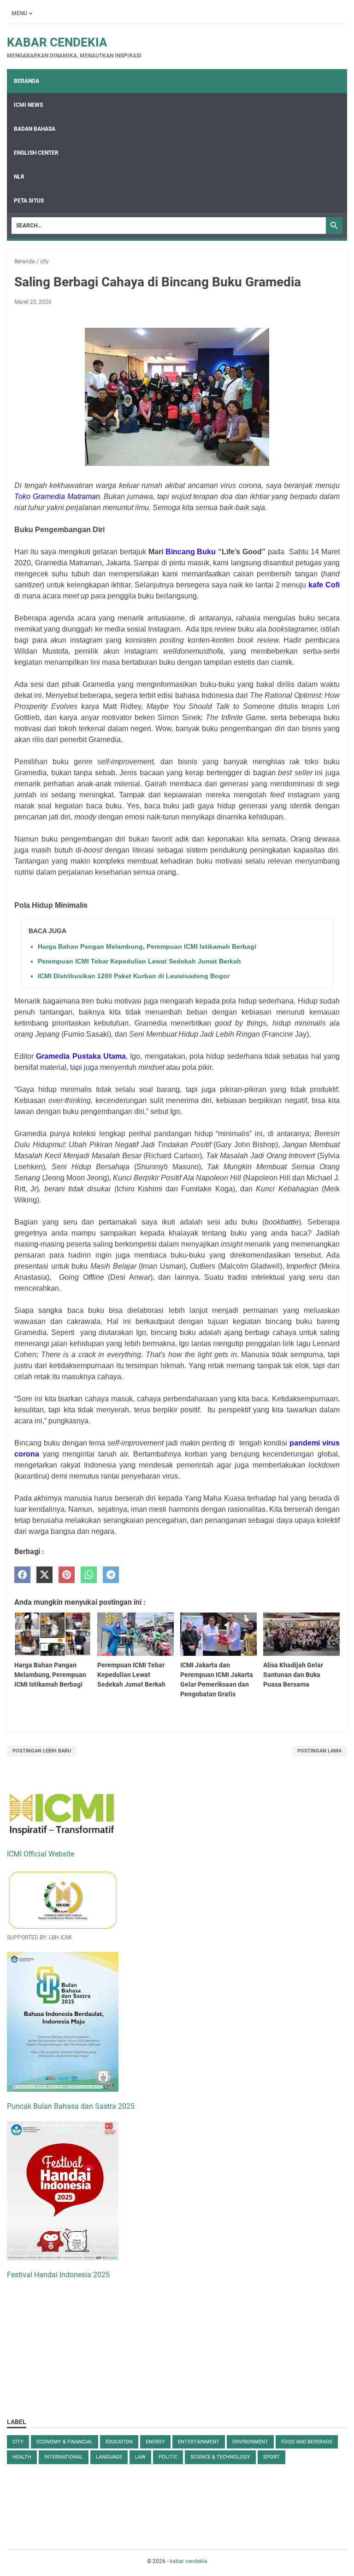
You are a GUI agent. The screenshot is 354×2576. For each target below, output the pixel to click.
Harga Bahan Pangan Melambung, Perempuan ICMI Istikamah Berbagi (147, 946)
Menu (19, 13)
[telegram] (111, 1575)
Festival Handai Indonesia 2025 (58, 2275)
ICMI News (28, 105)
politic (168, 2457)
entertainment (199, 2442)
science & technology (220, 2457)
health (22, 2457)
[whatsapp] (89, 1575)
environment (250, 2442)
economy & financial (65, 2442)
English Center (36, 153)
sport (271, 2457)
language (109, 2457)
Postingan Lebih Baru (42, 1751)
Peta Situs (29, 201)
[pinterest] (67, 1575)
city (18, 2442)
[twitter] (44, 1575)
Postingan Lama (319, 1751)
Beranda (27, 81)
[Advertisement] (76, 2347)
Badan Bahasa (35, 129)
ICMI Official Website (41, 1854)
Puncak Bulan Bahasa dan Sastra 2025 (71, 2106)
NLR (19, 177)
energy (155, 2442)
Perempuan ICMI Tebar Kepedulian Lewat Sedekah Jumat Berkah (139, 961)
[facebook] (22, 1575)
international (64, 2457)
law (140, 2457)
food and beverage (307, 2442)
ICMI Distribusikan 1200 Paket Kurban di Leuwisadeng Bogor (134, 976)
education (119, 2442)
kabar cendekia (57, 42)
